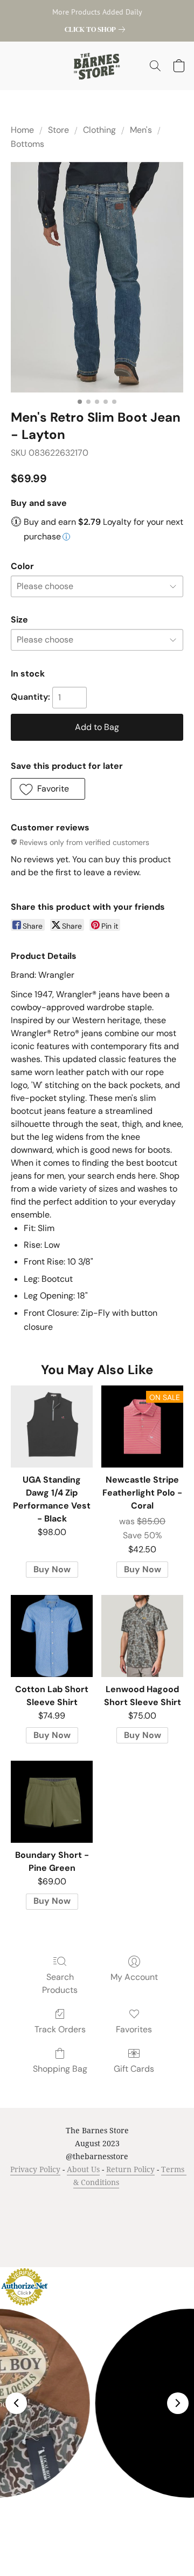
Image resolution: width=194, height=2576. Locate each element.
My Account (134, 1977)
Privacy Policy (35, 2169)
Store (58, 130)
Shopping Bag (60, 2069)
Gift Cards (134, 2069)
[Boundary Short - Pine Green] (52, 1802)
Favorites (134, 2029)
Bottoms (27, 144)
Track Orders (60, 2029)
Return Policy (130, 2169)
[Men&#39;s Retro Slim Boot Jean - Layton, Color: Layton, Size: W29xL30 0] (97, 277)
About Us (83, 2169)
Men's (141, 130)
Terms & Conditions (41, 2203)
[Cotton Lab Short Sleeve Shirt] (52, 1636)
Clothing (99, 130)
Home (22, 130)
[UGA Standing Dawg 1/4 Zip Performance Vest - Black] (52, 1426)
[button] (97, 66)
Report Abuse (118, 2219)
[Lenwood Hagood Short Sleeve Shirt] (142, 1636)
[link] (97, 29)
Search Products (60, 1983)
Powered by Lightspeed (97, 2239)
